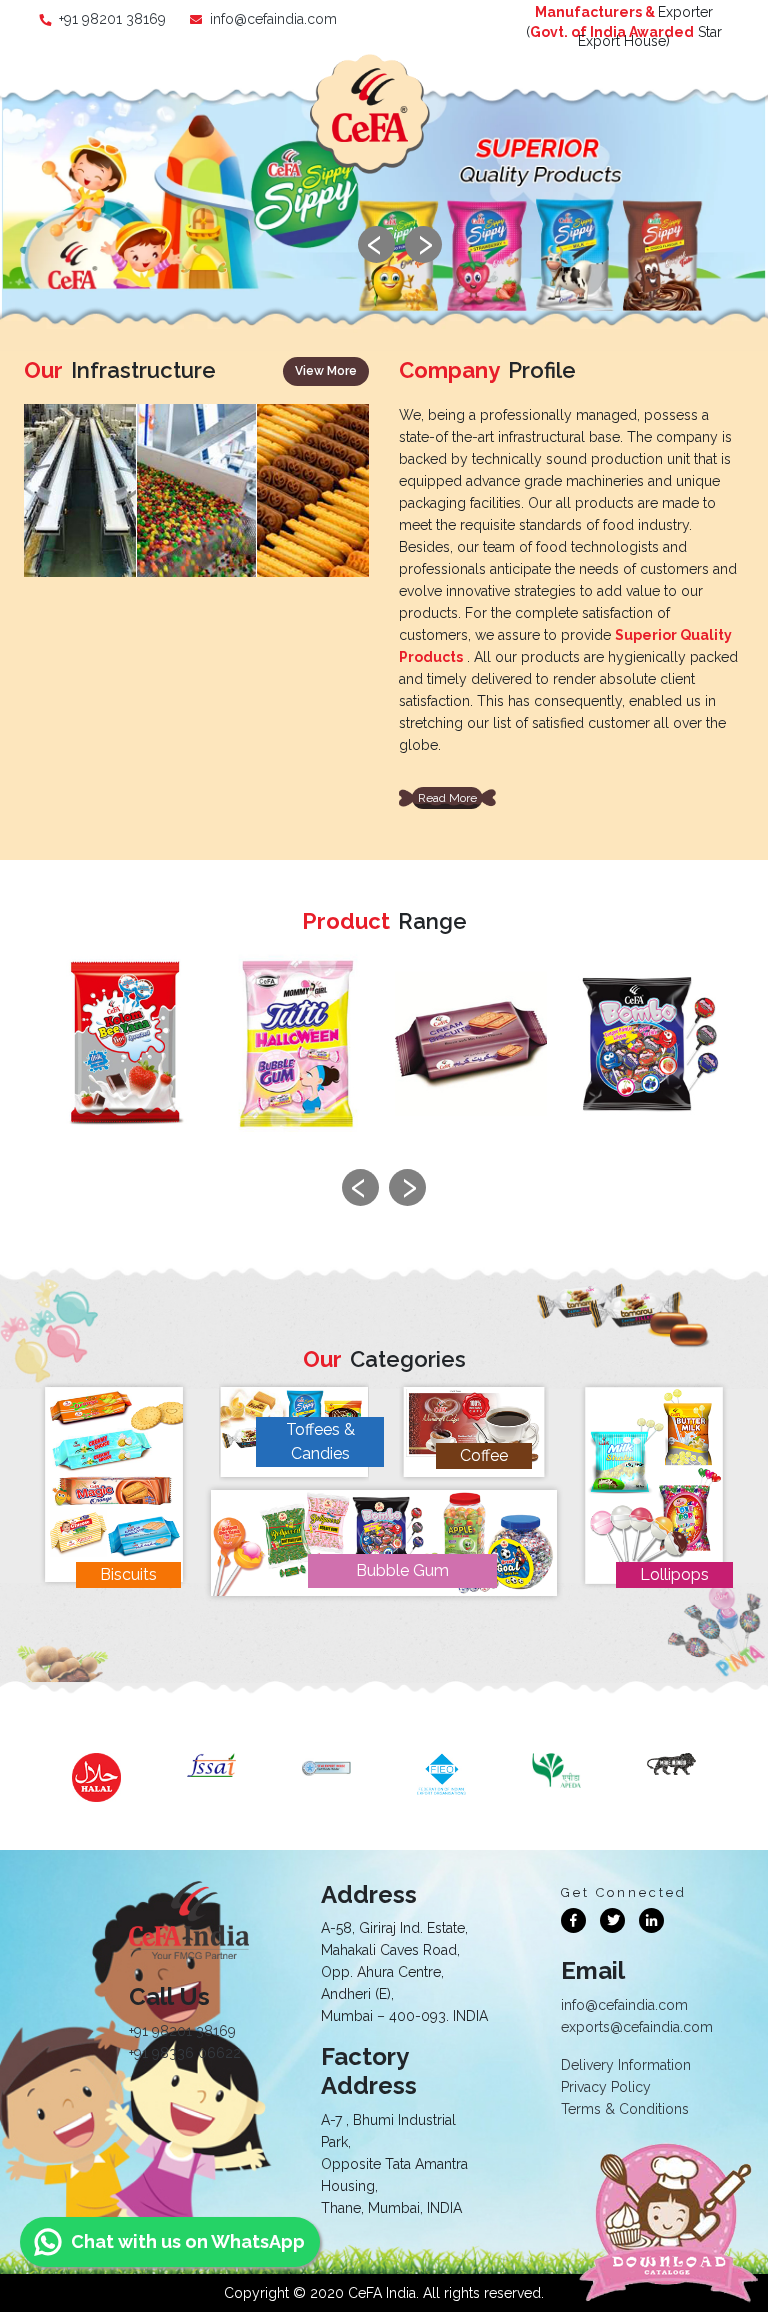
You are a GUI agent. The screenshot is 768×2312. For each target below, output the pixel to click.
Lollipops (674, 1574)
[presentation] (376, 244)
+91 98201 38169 (112, 19)
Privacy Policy (606, 2087)
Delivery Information (626, 2065)
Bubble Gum (402, 1570)
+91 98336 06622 (185, 2053)
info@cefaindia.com (273, 19)
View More (326, 371)
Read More (447, 798)
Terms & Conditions (625, 2109)
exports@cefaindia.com (637, 2027)
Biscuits (128, 1574)
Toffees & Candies (320, 1441)
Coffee (484, 1455)
